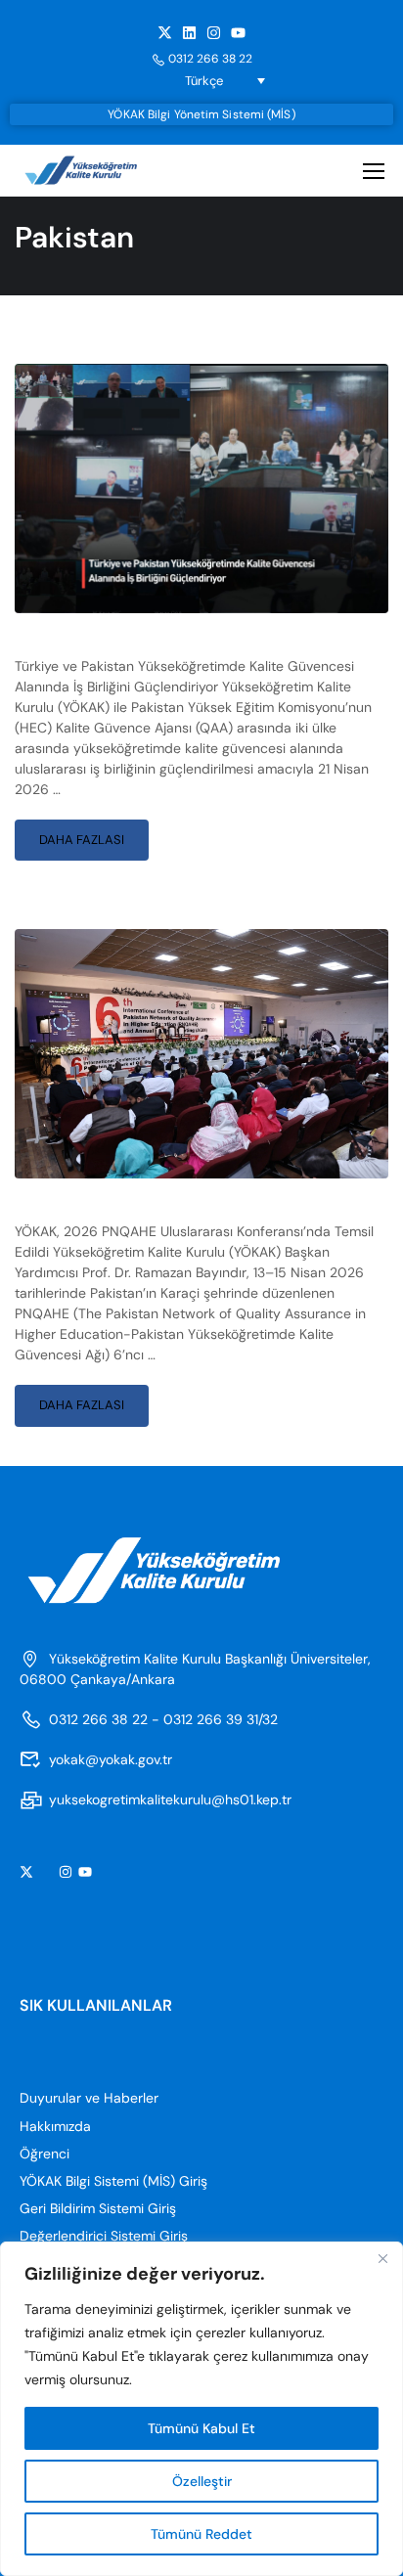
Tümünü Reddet (201, 2534)
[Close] (382, 2258)
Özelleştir (202, 2481)
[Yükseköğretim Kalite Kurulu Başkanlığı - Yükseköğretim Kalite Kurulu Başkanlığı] (96, 171)
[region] (201, 2409)
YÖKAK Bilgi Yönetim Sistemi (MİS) (201, 114)
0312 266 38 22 (210, 59)
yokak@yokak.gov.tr (111, 1759)
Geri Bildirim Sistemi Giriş (98, 2208)
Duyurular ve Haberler (89, 2098)
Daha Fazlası (93, 834)
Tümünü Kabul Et (201, 2428)
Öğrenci (45, 2154)
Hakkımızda (55, 2126)
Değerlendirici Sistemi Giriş (104, 2236)
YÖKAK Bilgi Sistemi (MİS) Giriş (113, 2181)
